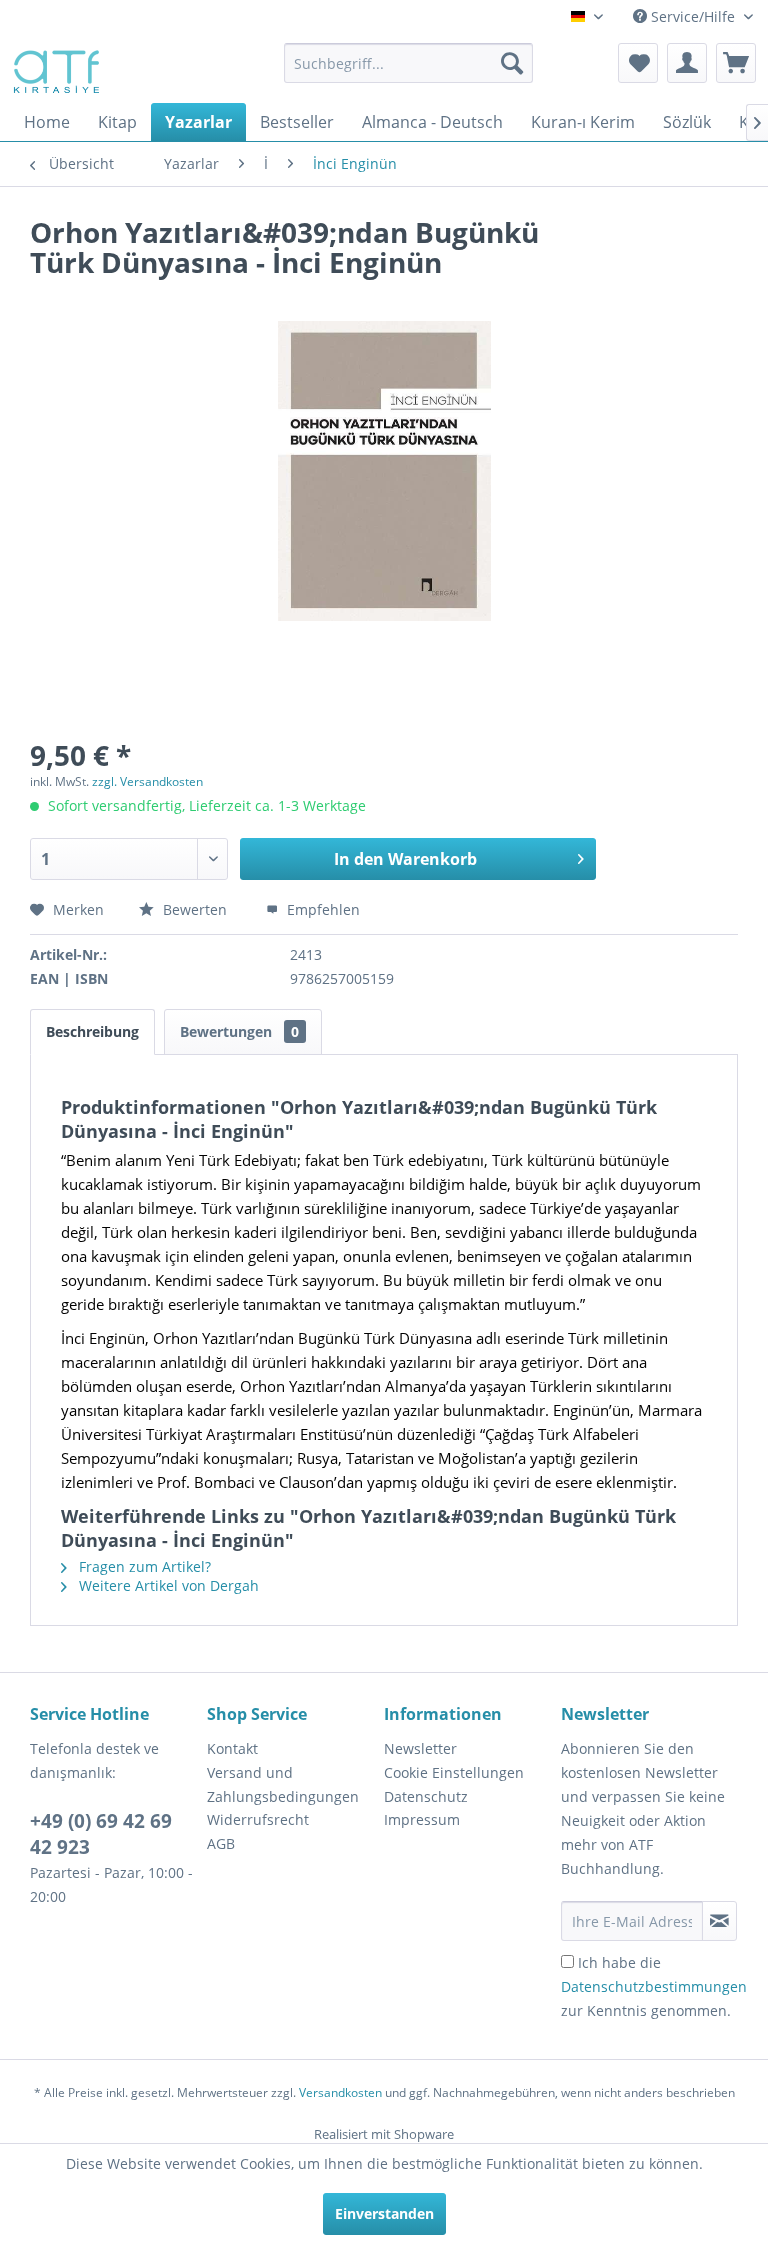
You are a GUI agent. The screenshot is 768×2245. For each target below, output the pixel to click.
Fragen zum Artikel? (143, 1566)
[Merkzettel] (638, 63)
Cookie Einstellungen (454, 1772)
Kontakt (232, 1748)
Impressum (422, 1819)
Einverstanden (384, 2213)
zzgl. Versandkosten (147, 781)
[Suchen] (512, 63)
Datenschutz (426, 1796)
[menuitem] (409, 63)
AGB (221, 1843)
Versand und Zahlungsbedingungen (283, 1784)
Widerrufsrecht (258, 1819)
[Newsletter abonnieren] (719, 1921)
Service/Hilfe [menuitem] (693, 16)
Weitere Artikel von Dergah (167, 1585)
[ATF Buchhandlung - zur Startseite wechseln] (54, 68)
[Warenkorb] (736, 63)
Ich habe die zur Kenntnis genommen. (654, 1986)
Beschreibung (92, 1031)
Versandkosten (340, 2092)
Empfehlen (321, 909)
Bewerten (195, 909)
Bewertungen (239, 1031)
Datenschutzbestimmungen (654, 1986)
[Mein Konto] (687, 63)
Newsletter (420, 1748)
